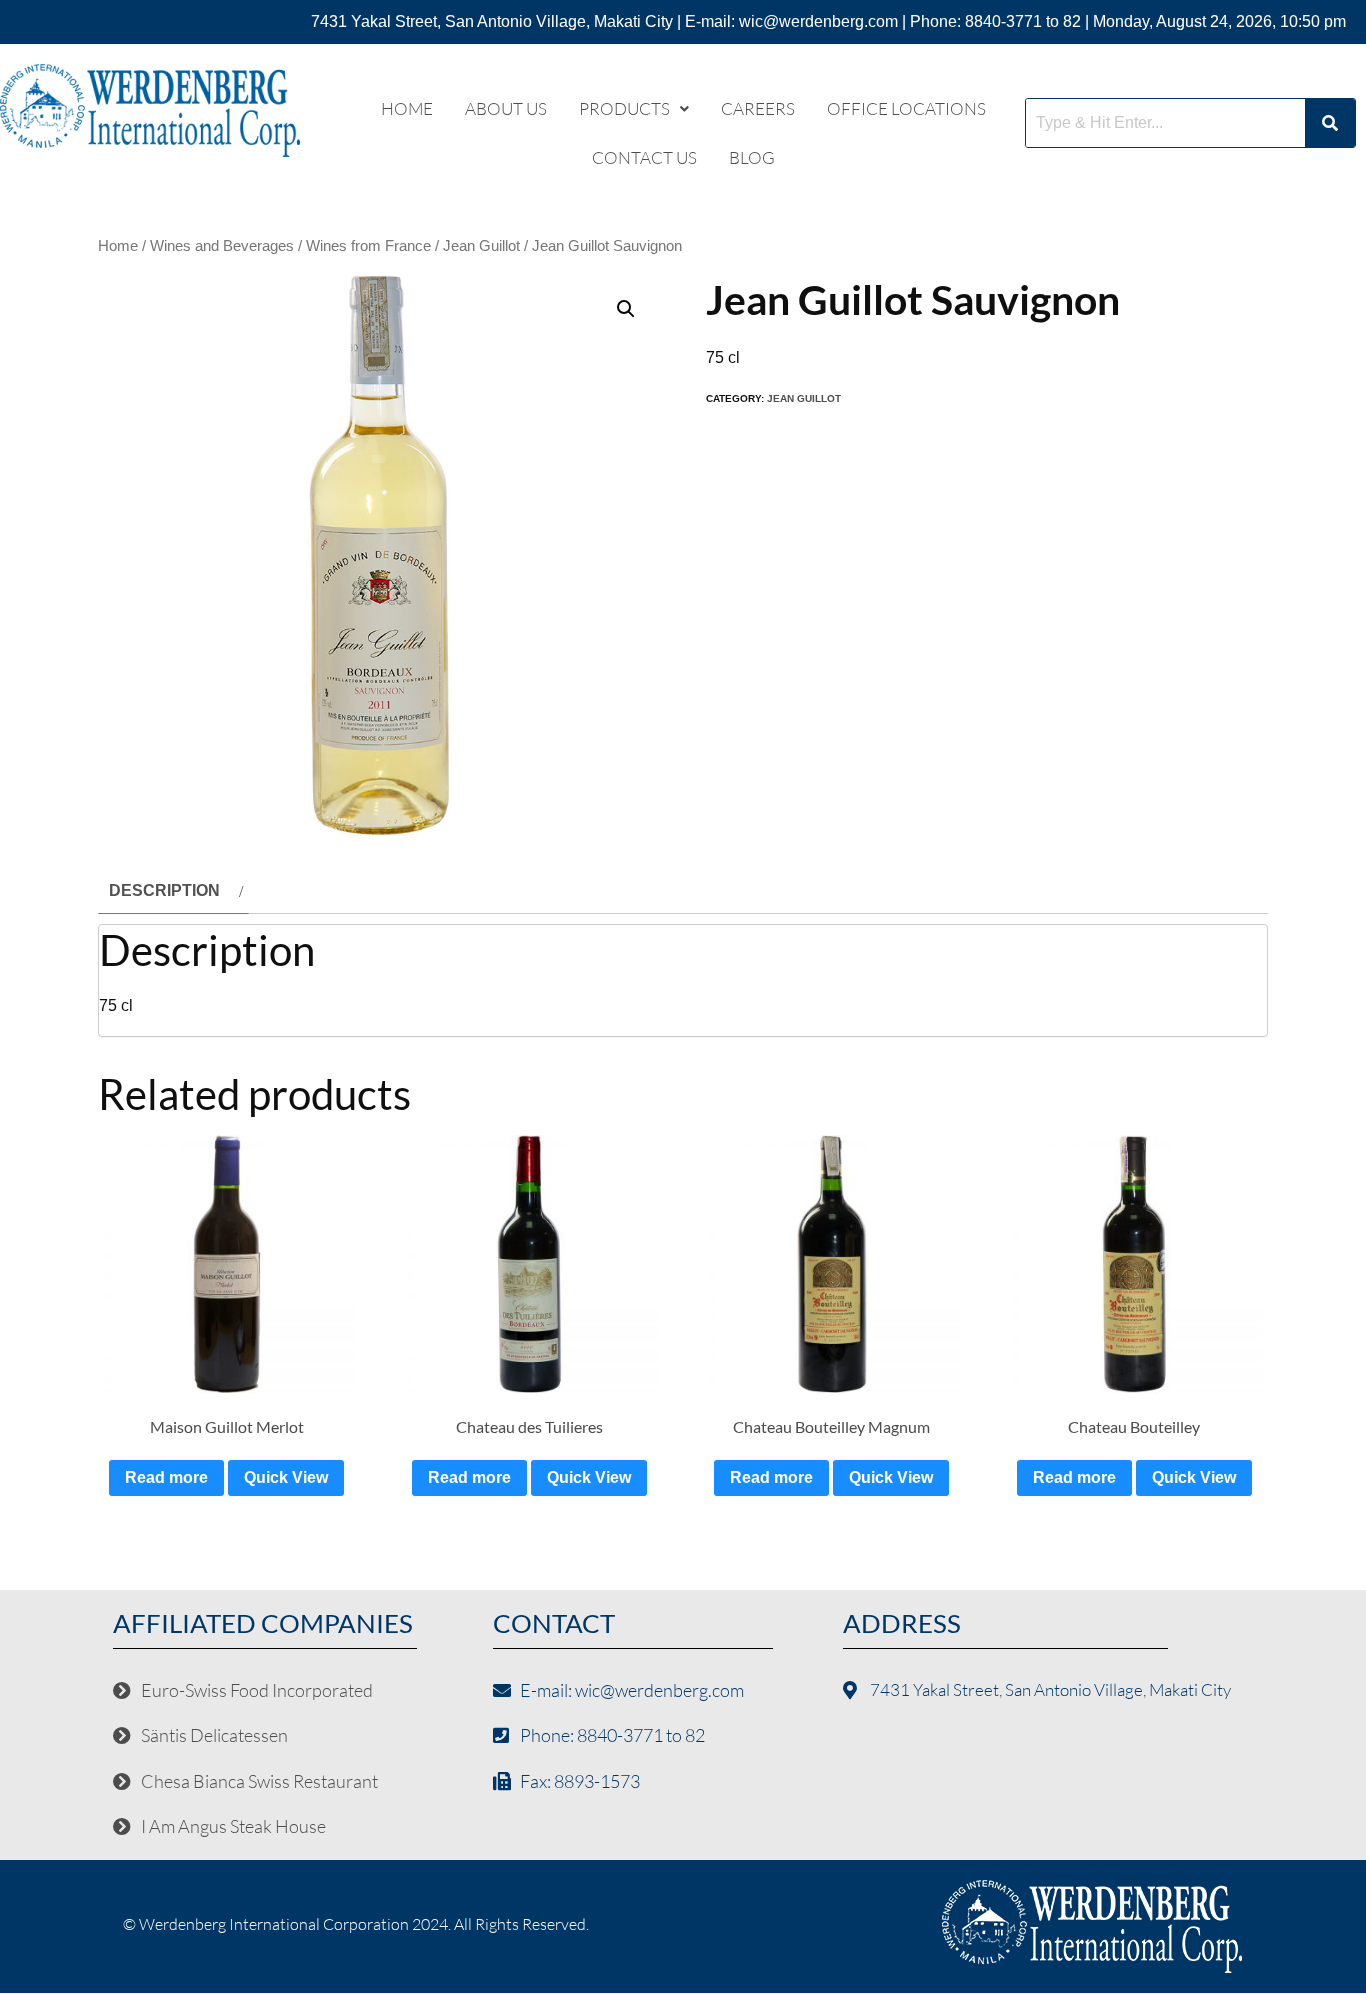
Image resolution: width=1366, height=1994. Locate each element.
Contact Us (644, 157)
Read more (166, 1477)
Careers (758, 108)
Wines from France (368, 246)
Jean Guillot (481, 246)
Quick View (286, 1477)
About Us (506, 108)
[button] (634, 108)
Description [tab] (164, 890)
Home (407, 108)
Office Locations (906, 108)
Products (624, 108)
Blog (752, 157)
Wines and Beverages (222, 246)
